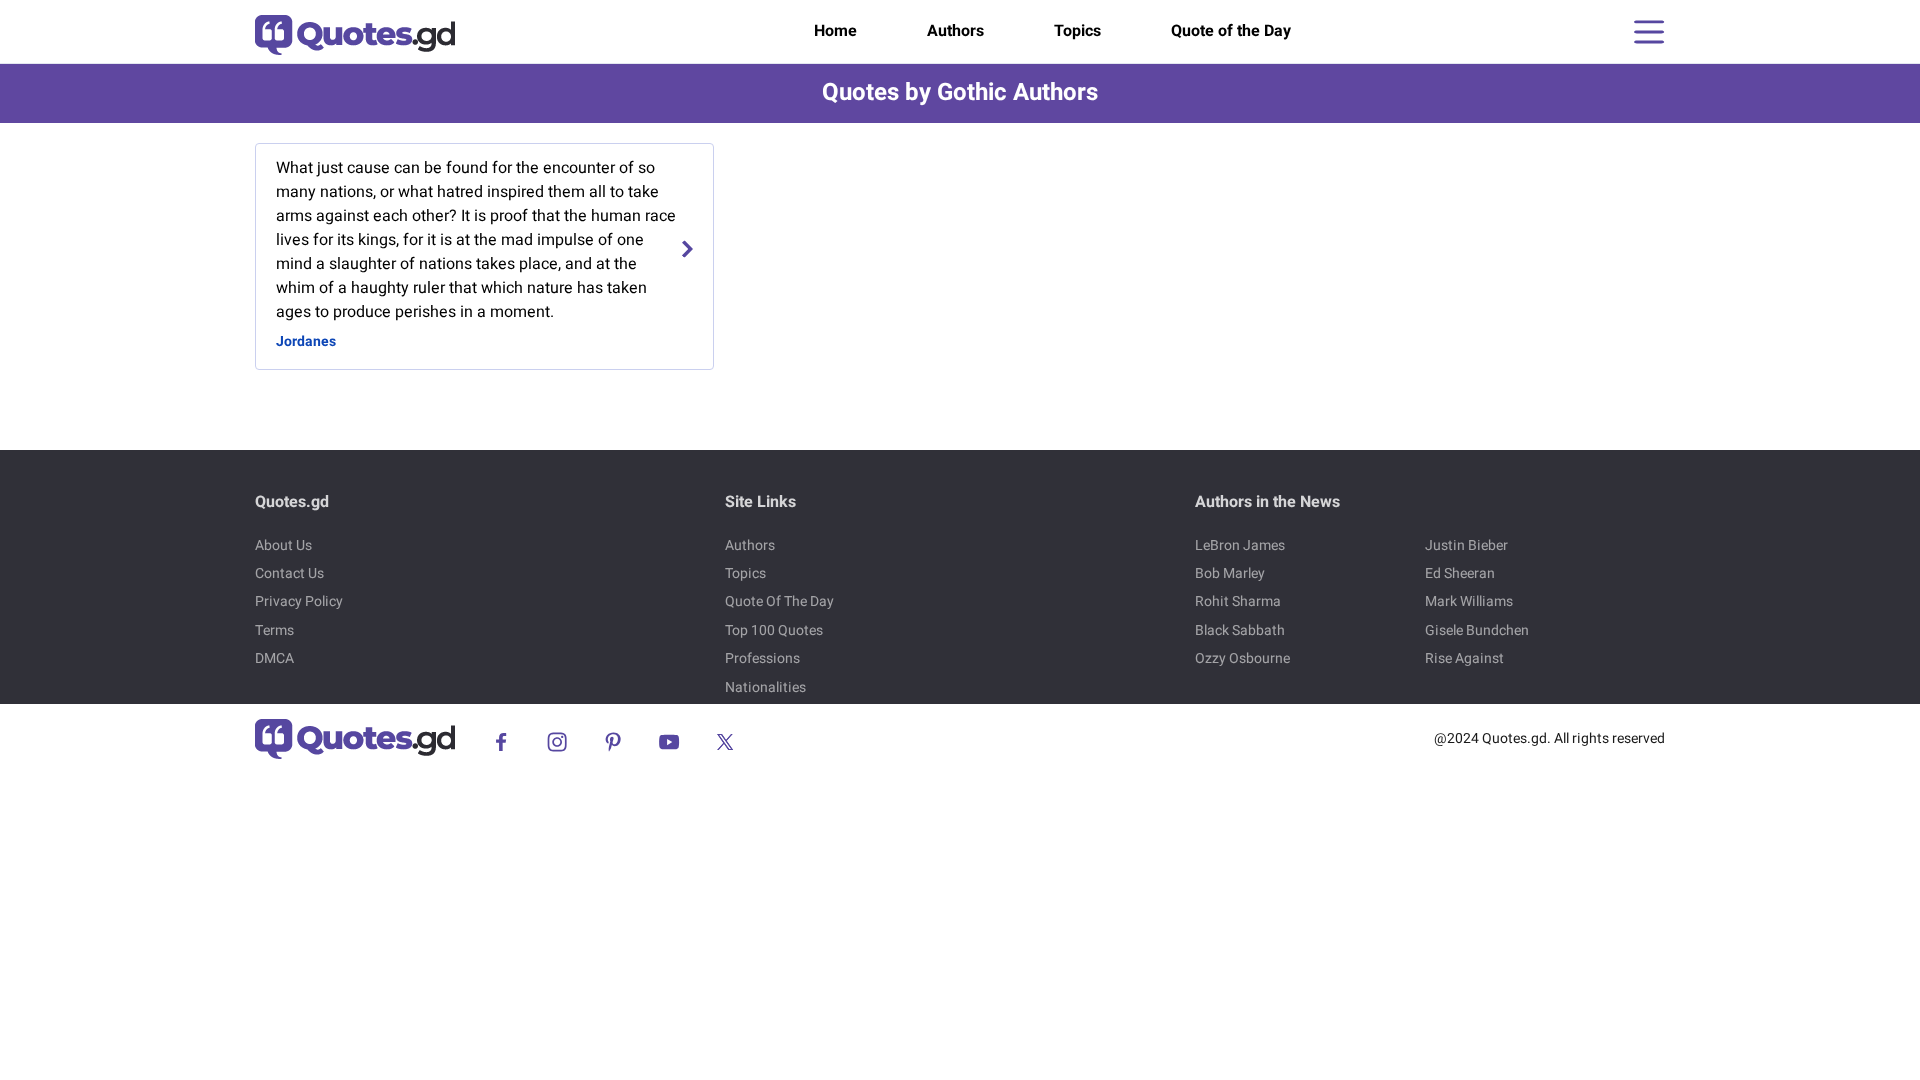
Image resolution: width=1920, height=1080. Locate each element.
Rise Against (1464, 658)
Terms (274, 630)
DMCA (274, 658)
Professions (762, 658)
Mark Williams (1469, 601)
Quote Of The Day (779, 601)
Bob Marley (1230, 573)
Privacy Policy (299, 601)
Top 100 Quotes (774, 630)
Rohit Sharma (1238, 601)
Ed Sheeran (1460, 573)
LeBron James (1240, 545)
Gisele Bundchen (1477, 630)
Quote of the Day (1231, 31)
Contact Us (289, 573)
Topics (1077, 31)
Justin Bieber (1466, 545)
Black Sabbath (1240, 630)
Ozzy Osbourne (1242, 658)
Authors (955, 31)
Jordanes (306, 341)
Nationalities (765, 687)
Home (835, 31)
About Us (283, 545)
